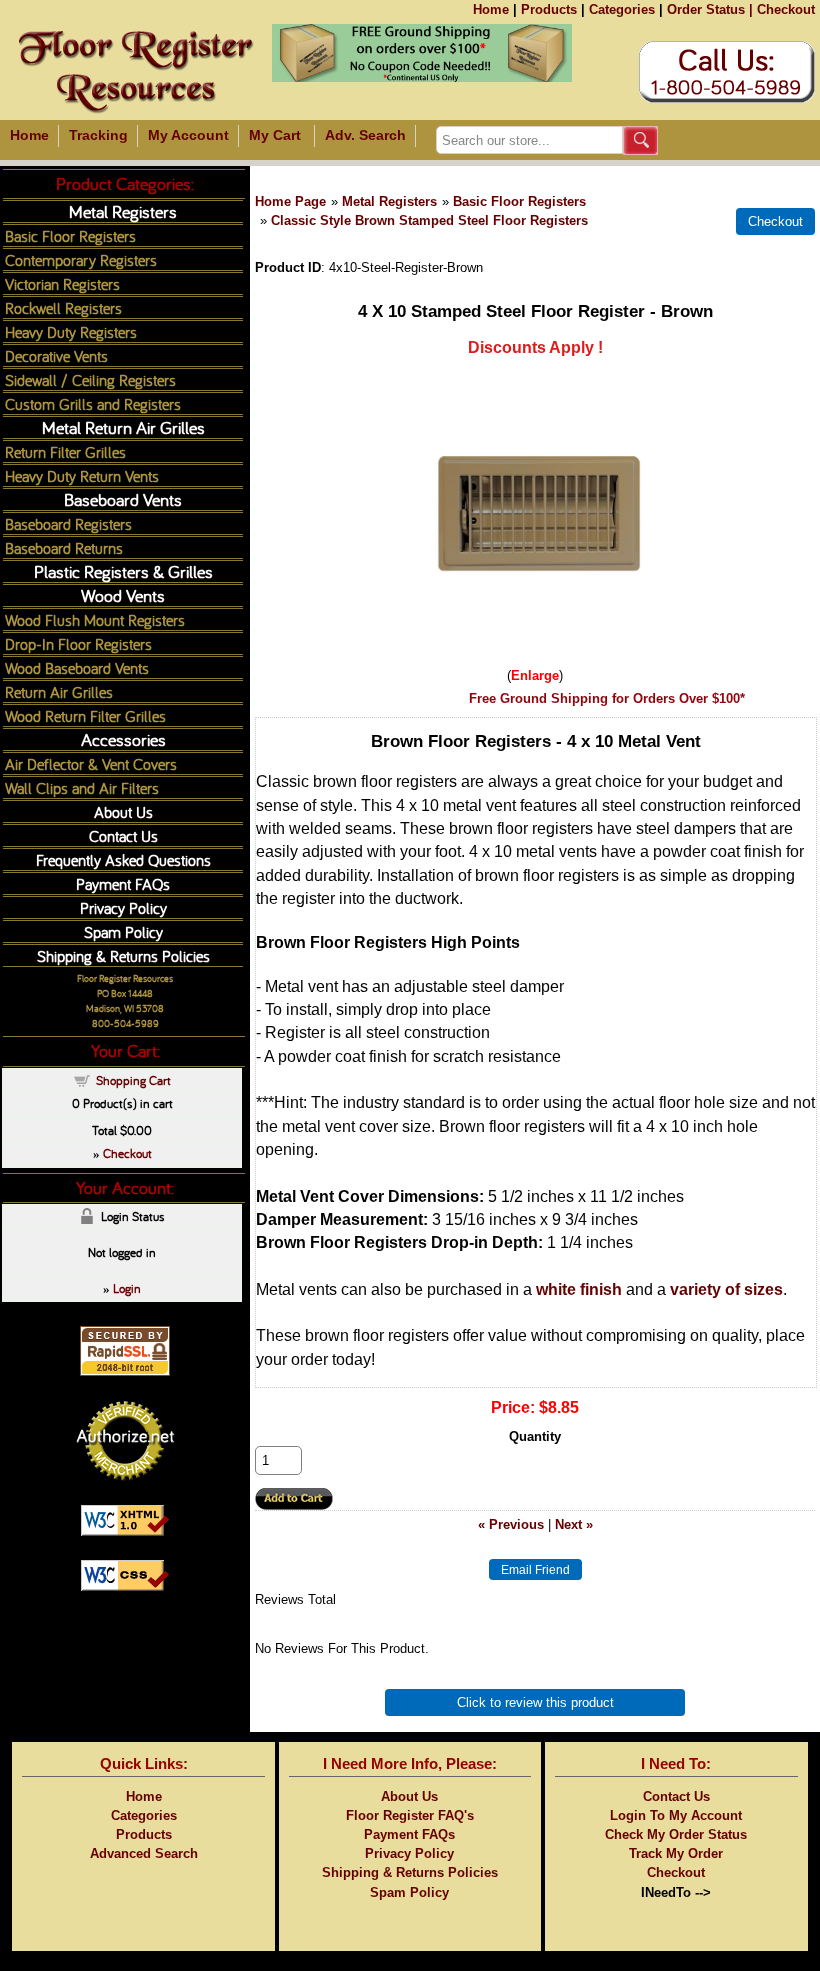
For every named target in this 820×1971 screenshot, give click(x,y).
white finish (579, 1289)
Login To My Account (676, 1815)
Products (549, 9)
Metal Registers (389, 201)
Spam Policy (123, 931)
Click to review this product (535, 1702)
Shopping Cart (133, 1080)
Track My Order (676, 1853)
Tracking (98, 135)
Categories (622, 9)
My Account (188, 135)
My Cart (275, 135)
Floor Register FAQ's (410, 1815)
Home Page (290, 201)
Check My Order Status (676, 1834)
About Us (123, 811)
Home (491, 9)
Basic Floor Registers (519, 201)
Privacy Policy (123, 907)
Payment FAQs (123, 883)
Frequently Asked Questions (123, 859)
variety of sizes (726, 1289)
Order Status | (710, 9)
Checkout (786, 9)
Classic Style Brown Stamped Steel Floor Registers (429, 220)
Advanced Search (144, 1853)
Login (127, 1288)
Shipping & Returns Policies (123, 955)
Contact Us (123, 835)
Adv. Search (365, 135)
